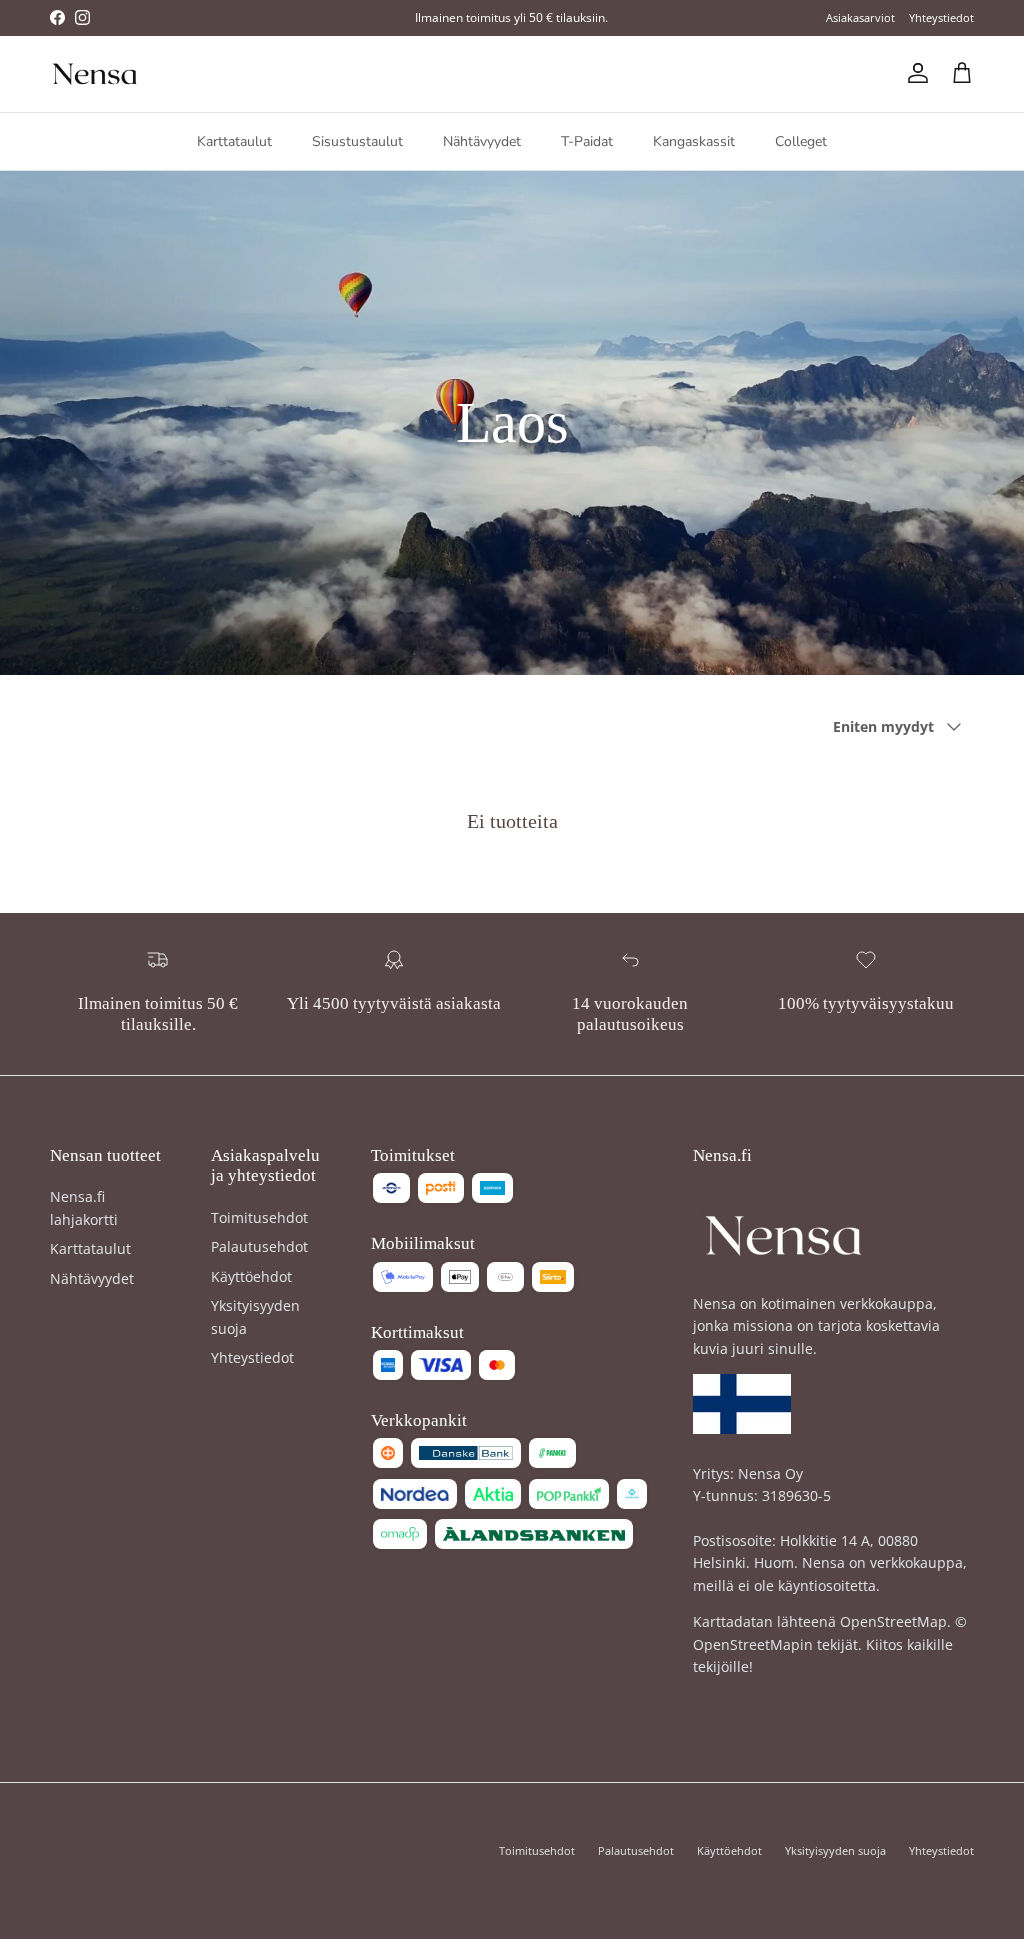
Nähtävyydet (482, 141)
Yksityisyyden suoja (835, 1850)
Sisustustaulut (357, 141)
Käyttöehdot (251, 1276)
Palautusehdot (259, 1246)
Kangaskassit (694, 141)
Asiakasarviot (860, 17)
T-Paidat (587, 141)
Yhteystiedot (941, 17)
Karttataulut (234, 141)
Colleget (801, 141)
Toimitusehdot (259, 1217)
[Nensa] (95, 74)
